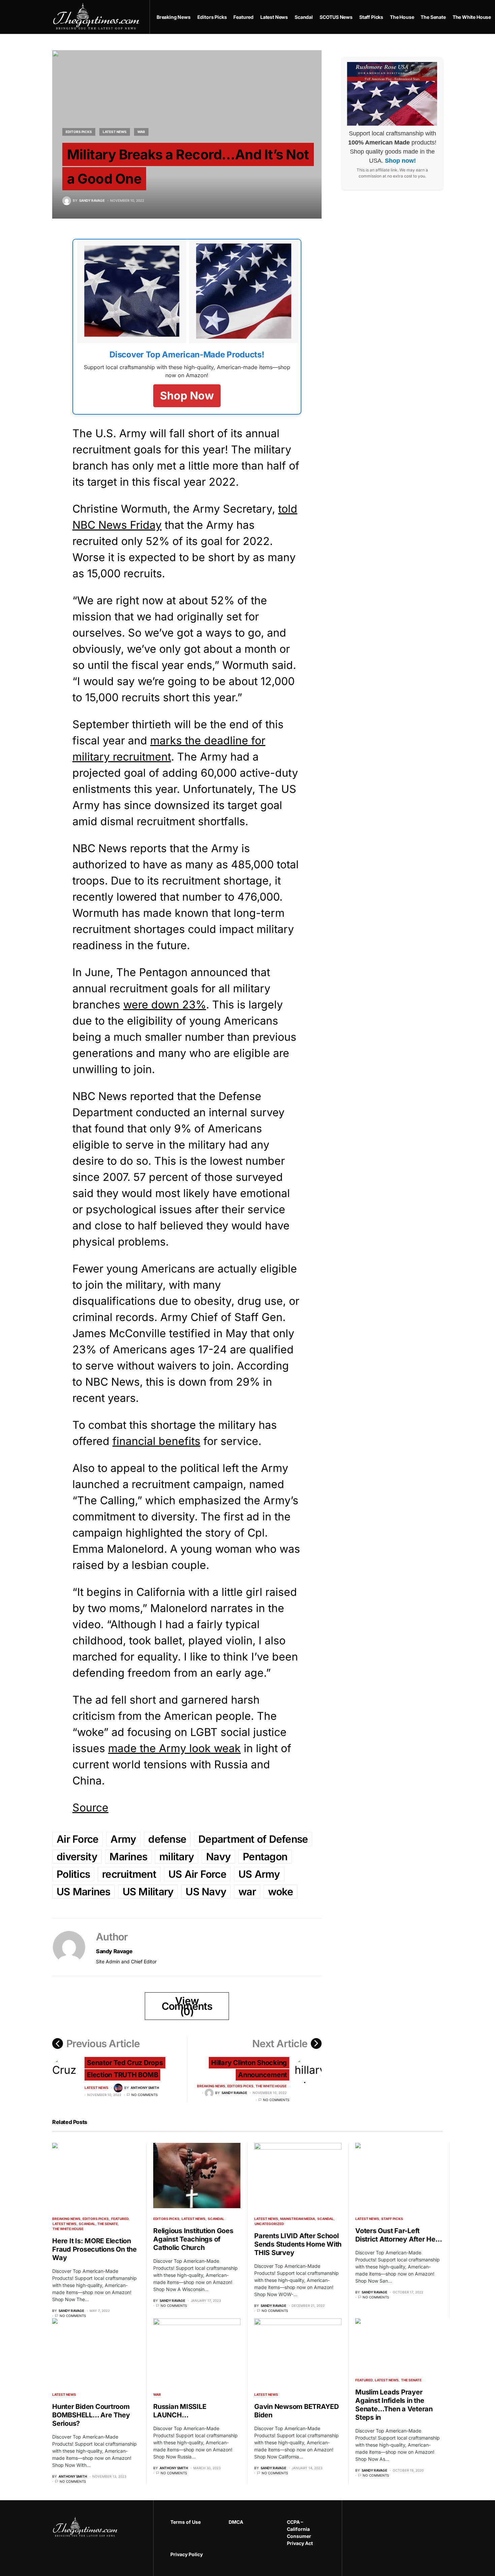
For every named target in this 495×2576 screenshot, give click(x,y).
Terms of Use (186, 2522)
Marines (128, 1857)
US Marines (84, 1892)
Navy (218, 1857)
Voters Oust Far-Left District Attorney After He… (399, 2235)
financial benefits (156, 1441)
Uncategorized (269, 2224)
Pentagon (265, 1857)
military (177, 1857)
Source (90, 1808)
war (247, 1892)
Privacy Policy (187, 2554)
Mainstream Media (298, 2219)
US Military (148, 1892)
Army (123, 1839)
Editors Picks (79, 132)
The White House (271, 2086)
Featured (120, 2219)
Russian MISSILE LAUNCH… (180, 2411)
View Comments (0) (187, 2006)
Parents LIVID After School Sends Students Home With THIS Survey (298, 2244)
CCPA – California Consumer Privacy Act (300, 2533)
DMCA (236, 2522)
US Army (259, 1874)
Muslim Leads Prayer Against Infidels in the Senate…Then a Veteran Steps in (394, 2405)
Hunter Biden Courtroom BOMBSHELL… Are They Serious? (91, 2415)
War (141, 132)
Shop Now (187, 396)
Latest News (115, 132)
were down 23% (165, 1005)
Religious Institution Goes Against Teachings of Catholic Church (193, 2239)
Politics (73, 1874)
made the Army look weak (174, 1748)
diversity (77, 1857)
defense (167, 1839)
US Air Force (197, 1874)
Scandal (87, 2224)
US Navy (206, 1892)
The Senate (108, 2224)
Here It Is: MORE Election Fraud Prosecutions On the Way (94, 2249)
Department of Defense (253, 1839)
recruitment (129, 1874)
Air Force (77, 1839)
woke (280, 1892)
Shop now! (400, 161)
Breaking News (211, 2086)
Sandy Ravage (114, 1951)
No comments (144, 2095)
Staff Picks (392, 2219)
